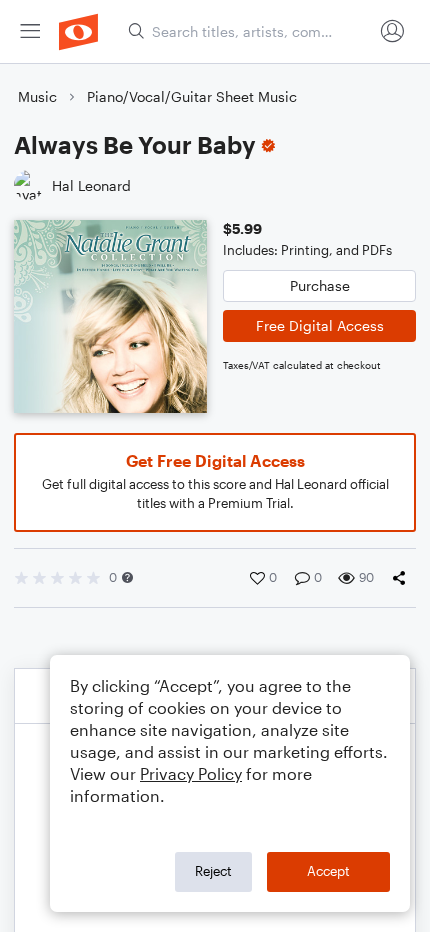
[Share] (403, 578)
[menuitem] (30, 31)
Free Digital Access (320, 325)
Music (37, 96)
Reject (213, 871)
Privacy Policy (191, 773)
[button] (127, 577)
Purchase (320, 285)
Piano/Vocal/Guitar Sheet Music (192, 96)
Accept (328, 871)
